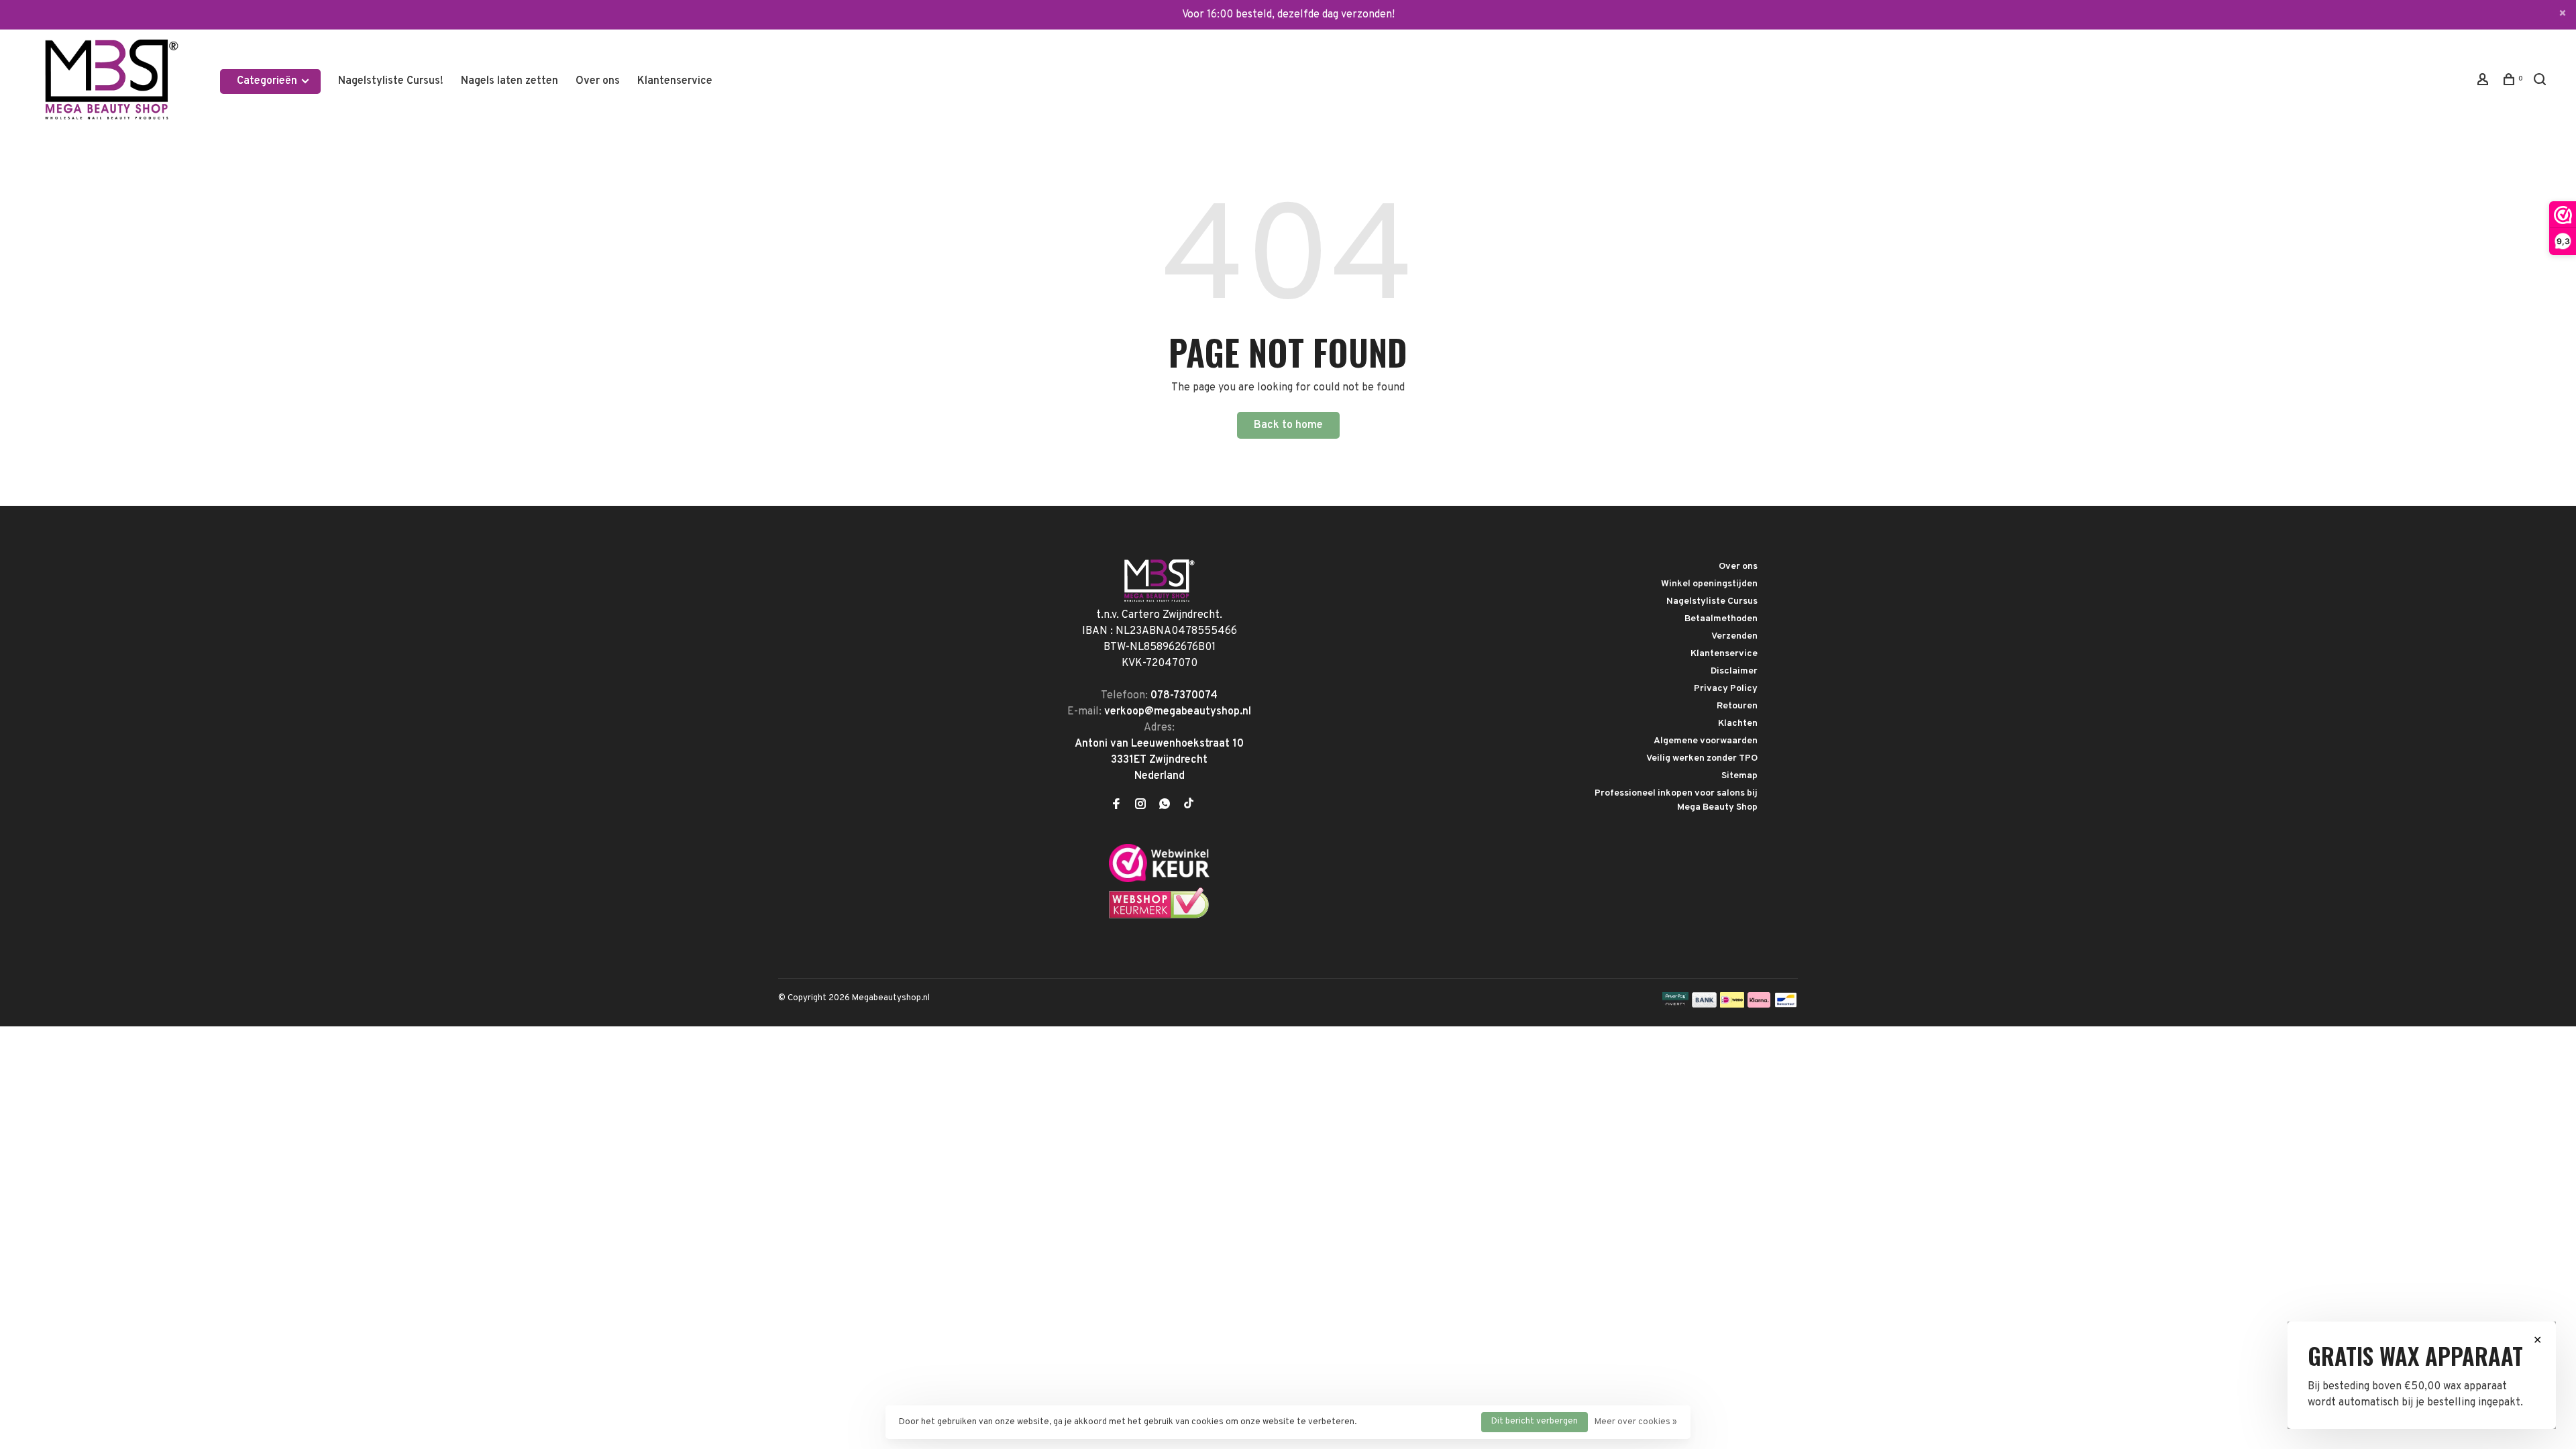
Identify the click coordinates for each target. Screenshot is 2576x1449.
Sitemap (1739, 776)
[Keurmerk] (1159, 879)
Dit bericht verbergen (1535, 1421)
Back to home (1288, 425)
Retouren (1737, 706)
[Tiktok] (1189, 806)
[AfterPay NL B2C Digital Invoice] (1675, 1005)
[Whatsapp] (1165, 806)
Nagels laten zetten (509, 81)
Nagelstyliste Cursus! (391, 81)
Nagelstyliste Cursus (1712, 601)
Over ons (598, 81)
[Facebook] (1116, 806)
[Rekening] (2484, 82)
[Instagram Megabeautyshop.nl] (1140, 806)
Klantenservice (675, 81)
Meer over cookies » (1636, 1422)
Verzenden (1734, 636)
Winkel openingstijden (1709, 584)
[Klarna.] (1759, 1005)
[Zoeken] (2541, 82)
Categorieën (268, 81)
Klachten (1738, 723)
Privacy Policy (1726, 689)
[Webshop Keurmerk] (1159, 916)
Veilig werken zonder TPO (1702, 758)
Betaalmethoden (1721, 619)
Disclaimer (1734, 671)
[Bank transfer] (1704, 1005)
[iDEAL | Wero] (1732, 1005)
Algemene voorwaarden (1706, 741)
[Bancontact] (1786, 1005)
